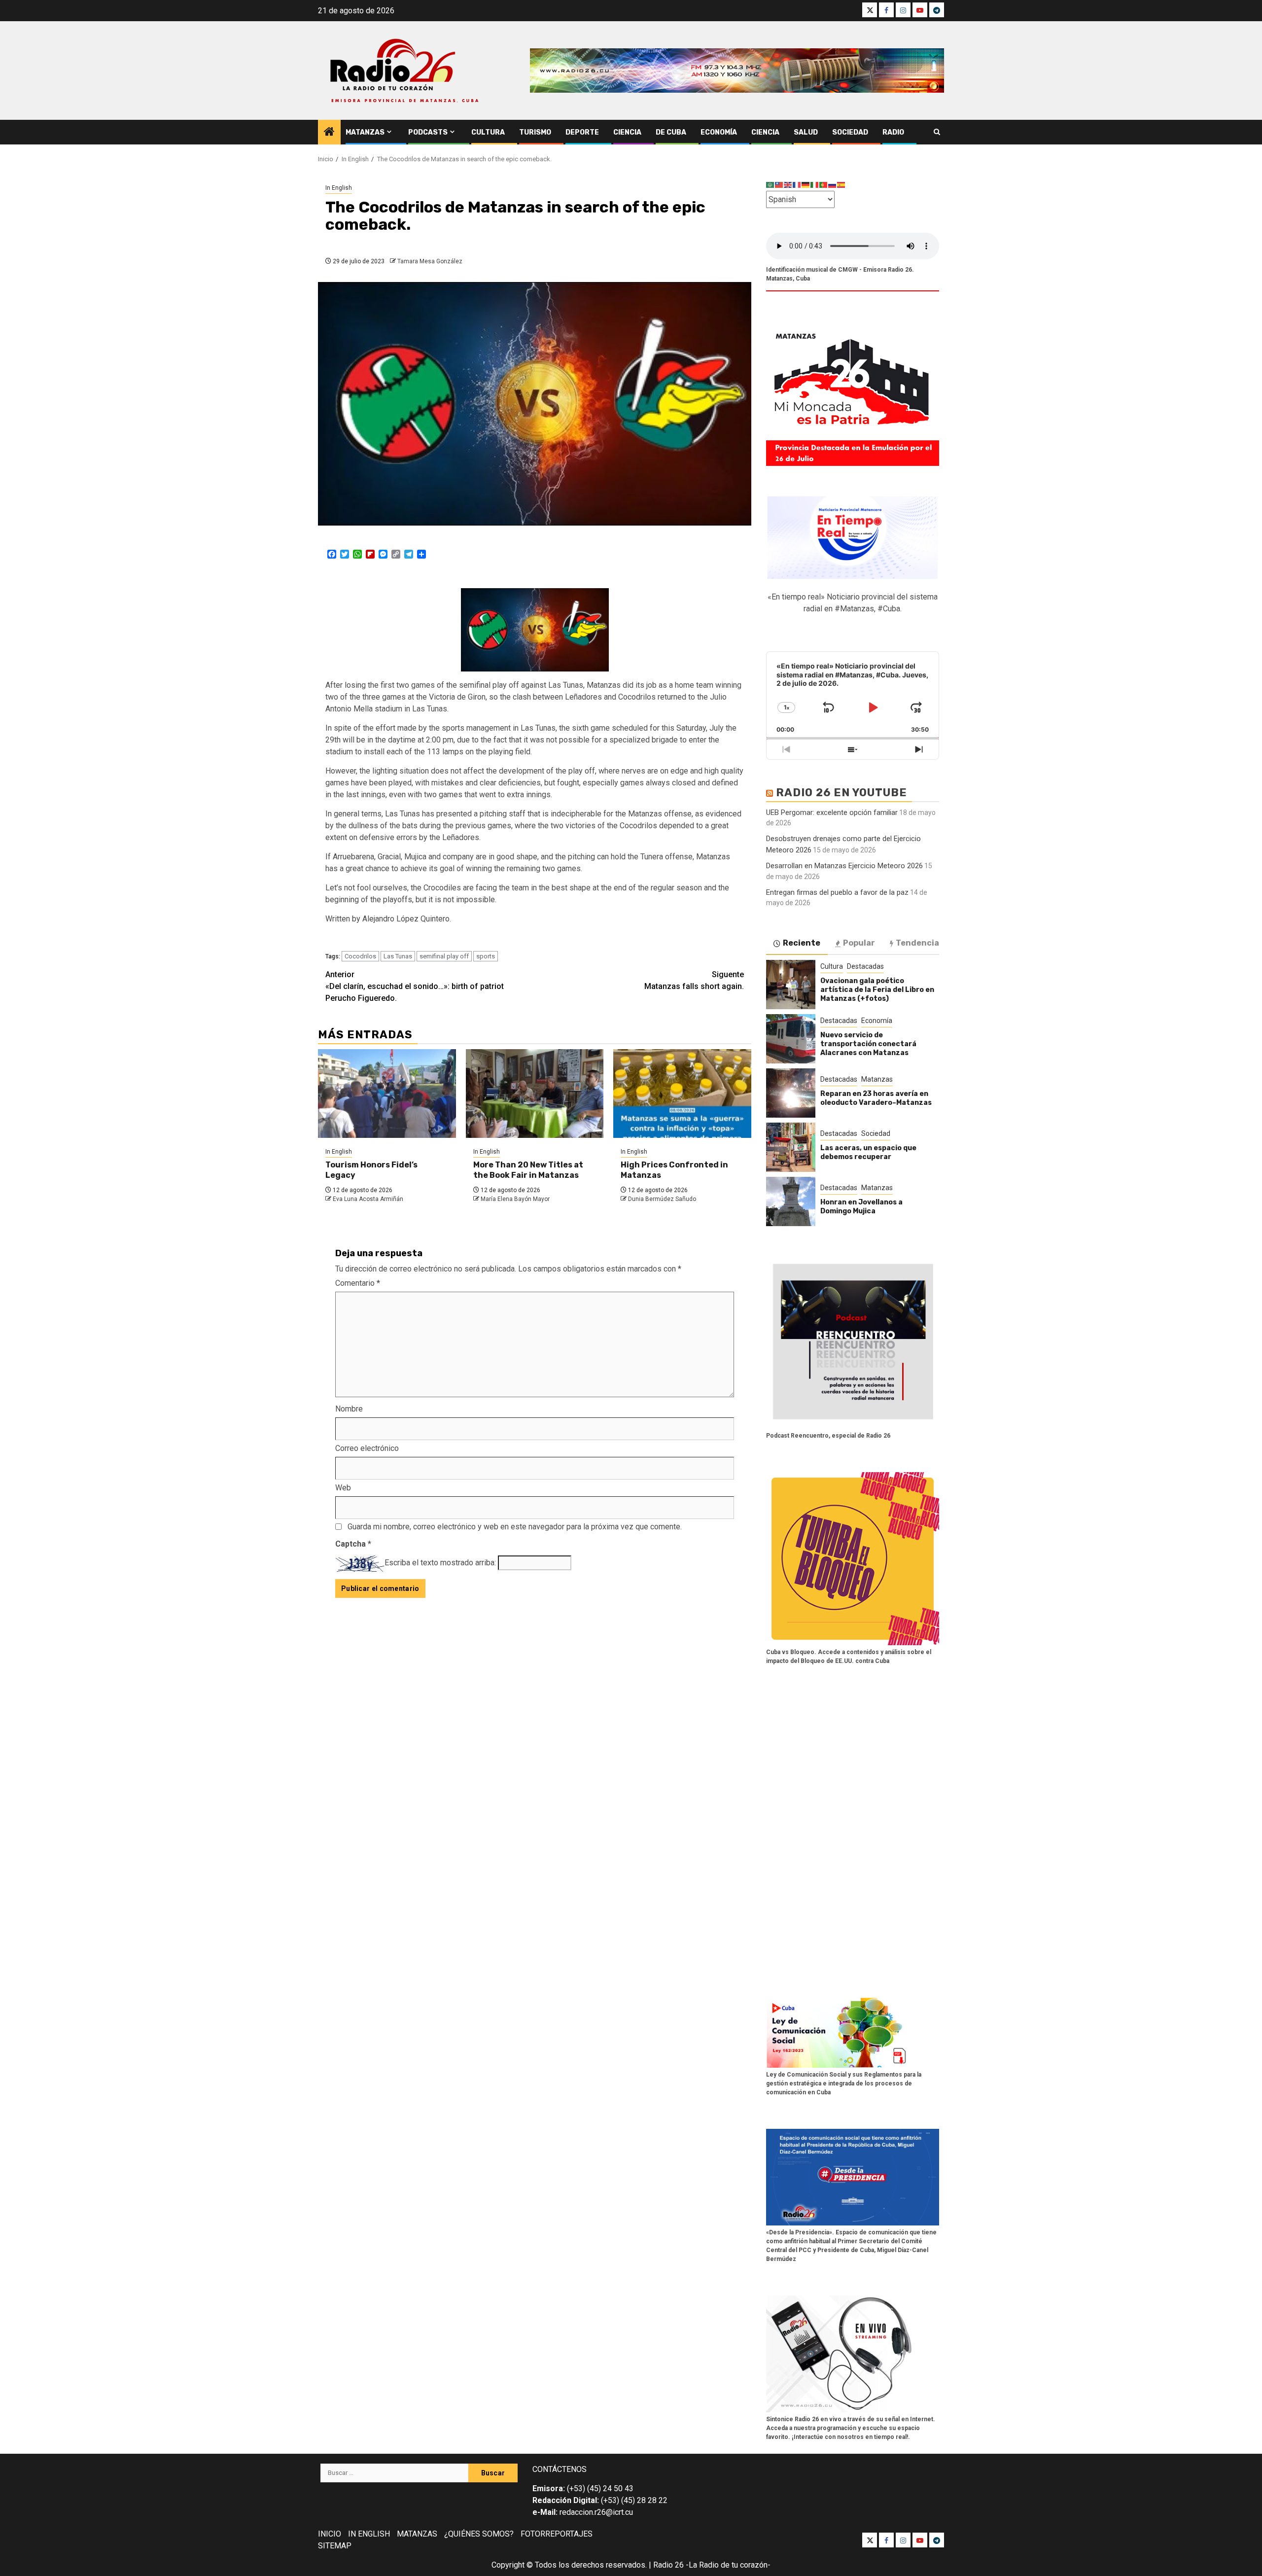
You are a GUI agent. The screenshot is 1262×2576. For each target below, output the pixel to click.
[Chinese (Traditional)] (779, 185)
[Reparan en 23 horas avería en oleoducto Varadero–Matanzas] (791, 1093)
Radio (893, 132)
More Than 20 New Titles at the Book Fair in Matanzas (528, 1170)
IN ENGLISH (369, 2534)
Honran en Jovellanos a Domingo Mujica (861, 1207)
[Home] (329, 133)
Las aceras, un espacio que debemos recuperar (868, 1152)
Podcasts (428, 132)
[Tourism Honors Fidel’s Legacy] (387, 1094)
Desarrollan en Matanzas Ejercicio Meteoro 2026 (844, 866)
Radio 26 (668, 2565)
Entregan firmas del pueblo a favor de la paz (837, 892)
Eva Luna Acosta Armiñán (368, 1199)
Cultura (488, 132)
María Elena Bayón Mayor (515, 1199)
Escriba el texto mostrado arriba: (440, 1563)
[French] (797, 185)
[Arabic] (771, 185)
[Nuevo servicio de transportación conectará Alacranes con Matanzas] (791, 1039)
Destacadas (865, 966)
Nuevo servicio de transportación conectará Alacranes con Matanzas (868, 1044)
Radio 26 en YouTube (841, 793)
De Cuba (671, 132)
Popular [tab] (859, 943)
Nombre (349, 1409)
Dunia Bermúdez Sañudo (662, 1199)
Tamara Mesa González (430, 261)
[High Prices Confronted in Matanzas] (682, 1094)
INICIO (330, 2534)
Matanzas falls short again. (694, 980)
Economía (719, 132)
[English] (788, 185)
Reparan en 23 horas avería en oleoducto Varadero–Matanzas (876, 1098)
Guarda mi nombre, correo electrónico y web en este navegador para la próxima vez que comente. (515, 1527)
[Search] (937, 132)
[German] (806, 185)
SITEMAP (335, 2546)
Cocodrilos (360, 956)
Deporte (582, 132)
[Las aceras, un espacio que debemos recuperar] (791, 1147)
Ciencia (627, 132)
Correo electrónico (367, 1448)
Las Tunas (398, 956)
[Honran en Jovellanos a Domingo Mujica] (791, 1201)
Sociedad (850, 132)
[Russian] (833, 185)
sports (486, 956)
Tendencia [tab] (917, 943)
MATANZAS (417, 2534)
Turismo (535, 132)
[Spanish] (841, 185)
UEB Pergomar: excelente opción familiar (832, 812)
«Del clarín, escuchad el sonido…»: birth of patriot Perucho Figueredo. (415, 986)
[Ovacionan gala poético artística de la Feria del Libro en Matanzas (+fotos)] (791, 985)
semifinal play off (444, 956)
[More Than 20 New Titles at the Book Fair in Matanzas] (535, 1094)
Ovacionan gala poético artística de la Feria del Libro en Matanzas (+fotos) (877, 990)
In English (339, 188)
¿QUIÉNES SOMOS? (479, 2534)
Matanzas (365, 132)
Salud (806, 132)
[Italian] (815, 185)
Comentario (358, 1283)
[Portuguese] (824, 185)
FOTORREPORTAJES (557, 2534)
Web (343, 1488)
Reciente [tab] (802, 943)
